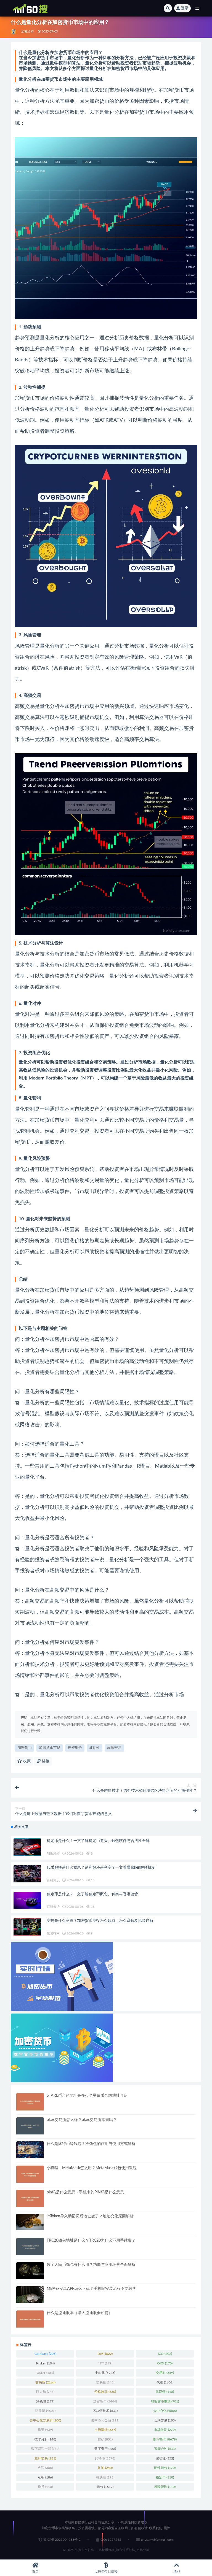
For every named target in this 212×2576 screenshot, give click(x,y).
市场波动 (165, 2430)
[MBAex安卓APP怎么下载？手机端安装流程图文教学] (30, 2294)
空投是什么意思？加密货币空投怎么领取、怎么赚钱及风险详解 (100, 1921)
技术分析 (45, 2439)
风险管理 (165, 2487)
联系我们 (156, 2528)
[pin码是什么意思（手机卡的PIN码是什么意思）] (30, 2198)
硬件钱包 (165, 2468)
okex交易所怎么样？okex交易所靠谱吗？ (82, 2120)
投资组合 (75, 1748)
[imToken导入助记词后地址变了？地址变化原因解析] (30, 2222)
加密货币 (25, 1748)
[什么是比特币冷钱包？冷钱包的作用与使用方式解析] (30, 2150)
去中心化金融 (105, 2420)
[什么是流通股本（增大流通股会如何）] (30, 2319)
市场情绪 (105, 2430)
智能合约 (165, 2449)
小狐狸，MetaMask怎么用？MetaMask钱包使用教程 (92, 2168)
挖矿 (105, 2439)
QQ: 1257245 (111, 2540)
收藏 (26, 1761)
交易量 (105, 2382)
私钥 (45, 2477)
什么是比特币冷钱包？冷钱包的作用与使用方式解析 (91, 2144)
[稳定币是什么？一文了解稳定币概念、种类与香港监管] (27, 1900)
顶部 (177, 2571)
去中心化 (165, 2411)
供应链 (165, 2392)
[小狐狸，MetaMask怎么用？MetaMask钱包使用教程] (30, 2174)
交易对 (165, 2373)
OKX (165, 2363)
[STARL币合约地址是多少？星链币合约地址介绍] (30, 2102)
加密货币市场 (50, 1748)
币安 (45, 2430)
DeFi (105, 2354)
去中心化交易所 (45, 2420)
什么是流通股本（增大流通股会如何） (79, 2313)
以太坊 (45, 2392)
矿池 (105, 2468)
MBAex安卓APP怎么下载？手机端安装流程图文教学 (91, 2289)
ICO (165, 2354)
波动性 (95, 1748)
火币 (45, 2468)
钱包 (105, 2487)
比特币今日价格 (106, 2571)
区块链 (45, 2411)
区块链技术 (105, 2411)
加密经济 (27, 32)
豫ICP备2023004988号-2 (62, 2540)
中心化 (105, 2373)
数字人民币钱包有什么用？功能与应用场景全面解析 (91, 2265)
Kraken (45, 2363)
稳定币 (165, 2477)
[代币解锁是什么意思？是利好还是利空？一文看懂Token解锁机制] (27, 1874)
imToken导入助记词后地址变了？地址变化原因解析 (90, 2216)
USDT (45, 2373)
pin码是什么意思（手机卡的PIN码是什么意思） (87, 2192)
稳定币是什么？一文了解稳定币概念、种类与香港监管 (92, 1894)
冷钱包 (45, 2401)
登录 (185, 8)
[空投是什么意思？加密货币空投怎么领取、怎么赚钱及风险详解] (27, 1927)
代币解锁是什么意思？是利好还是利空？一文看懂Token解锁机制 (101, 1868)
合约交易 (165, 2420)
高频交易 (114, 1748)
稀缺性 (105, 2477)
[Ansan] (14, 32)
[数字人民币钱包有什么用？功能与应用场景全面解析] (30, 2271)
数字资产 (105, 2449)
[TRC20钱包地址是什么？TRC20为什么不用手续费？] (30, 2247)
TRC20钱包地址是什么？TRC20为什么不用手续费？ (91, 2241)
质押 (45, 2487)
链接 (45, 1761)
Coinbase (45, 2354)
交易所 (45, 2382)
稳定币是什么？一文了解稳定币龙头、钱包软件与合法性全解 (98, 1841)
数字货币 (165, 2439)
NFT (105, 2363)
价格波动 (105, 2392)
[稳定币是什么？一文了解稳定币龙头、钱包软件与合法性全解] (27, 1847)
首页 (35, 2571)
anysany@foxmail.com (157, 2540)
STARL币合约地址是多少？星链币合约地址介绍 (87, 2096)
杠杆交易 (45, 2458)
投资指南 (53, 1933)
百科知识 (53, 1880)
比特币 (105, 2458)
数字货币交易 (45, 2449)
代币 (165, 2382)
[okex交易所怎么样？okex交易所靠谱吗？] (30, 2126)
